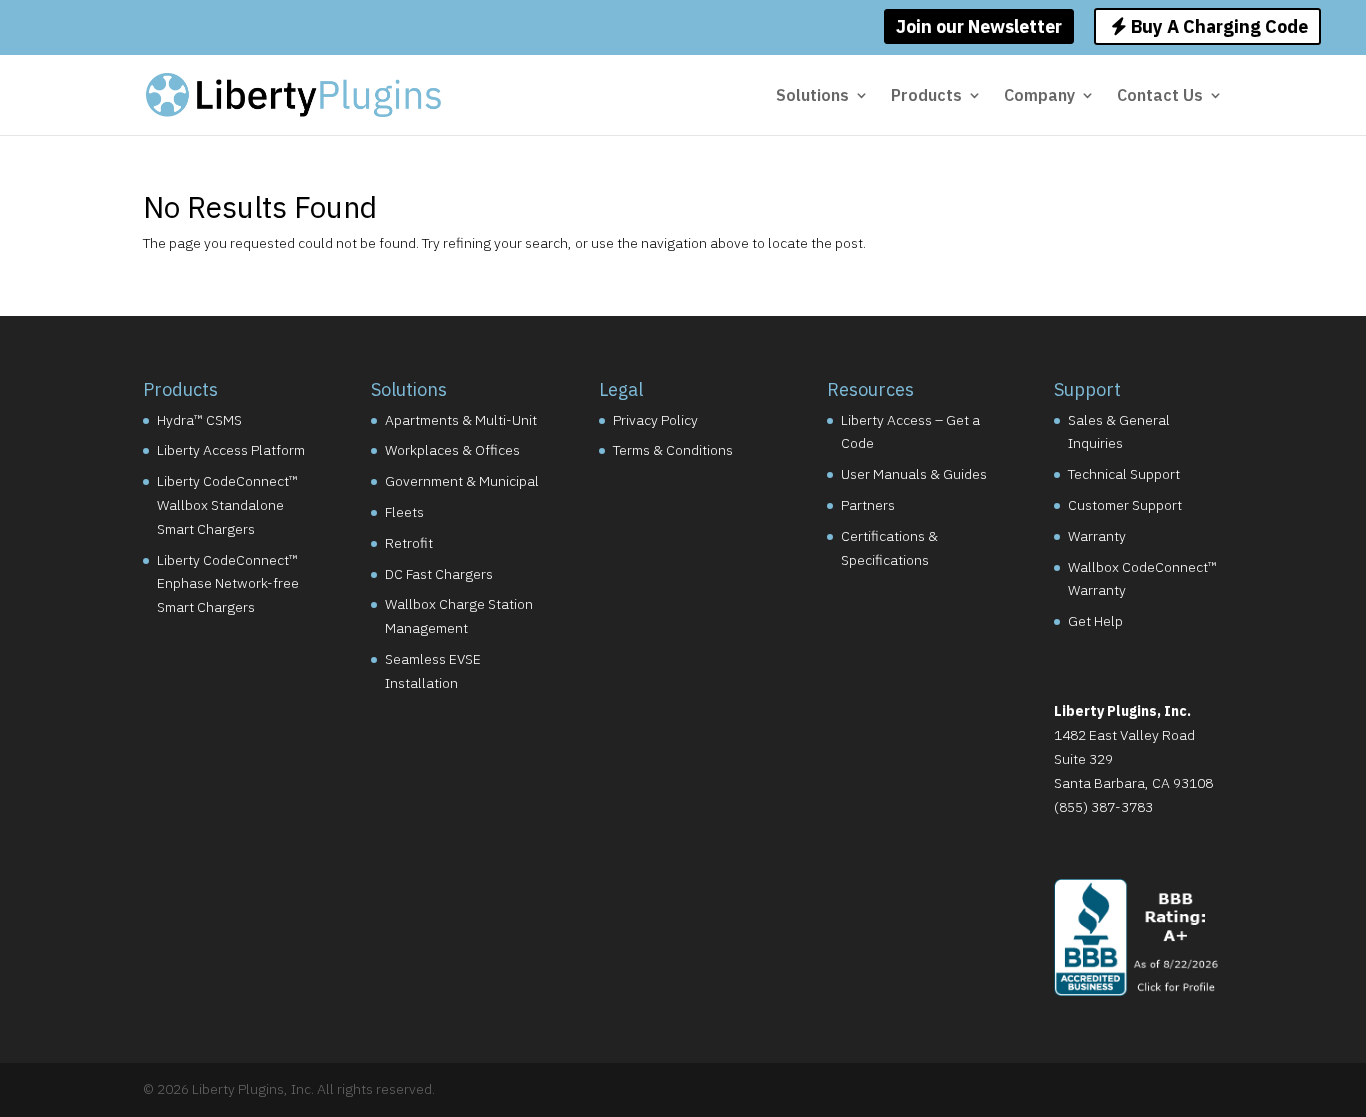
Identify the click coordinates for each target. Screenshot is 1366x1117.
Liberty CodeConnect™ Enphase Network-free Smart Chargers (228, 584)
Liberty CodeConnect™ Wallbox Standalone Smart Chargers (227, 505)
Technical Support (1124, 474)
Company (1039, 96)
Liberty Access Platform (231, 450)
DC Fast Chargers (439, 574)
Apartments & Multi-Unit (461, 420)
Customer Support (1125, 505)
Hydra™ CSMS (199, 420)
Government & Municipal (462, 481)
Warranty (1097, 536)
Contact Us (1160, 96)
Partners (868, 505)
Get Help (1095, 621)
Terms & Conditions (673, 450)
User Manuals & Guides (914, 474)
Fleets (404, 512)
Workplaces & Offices (452, 450)
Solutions (812, 96)
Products (926, 96)
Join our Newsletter (979, 26)
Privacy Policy (655, 420)
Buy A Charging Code (1217, 26)
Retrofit (409, 543)
